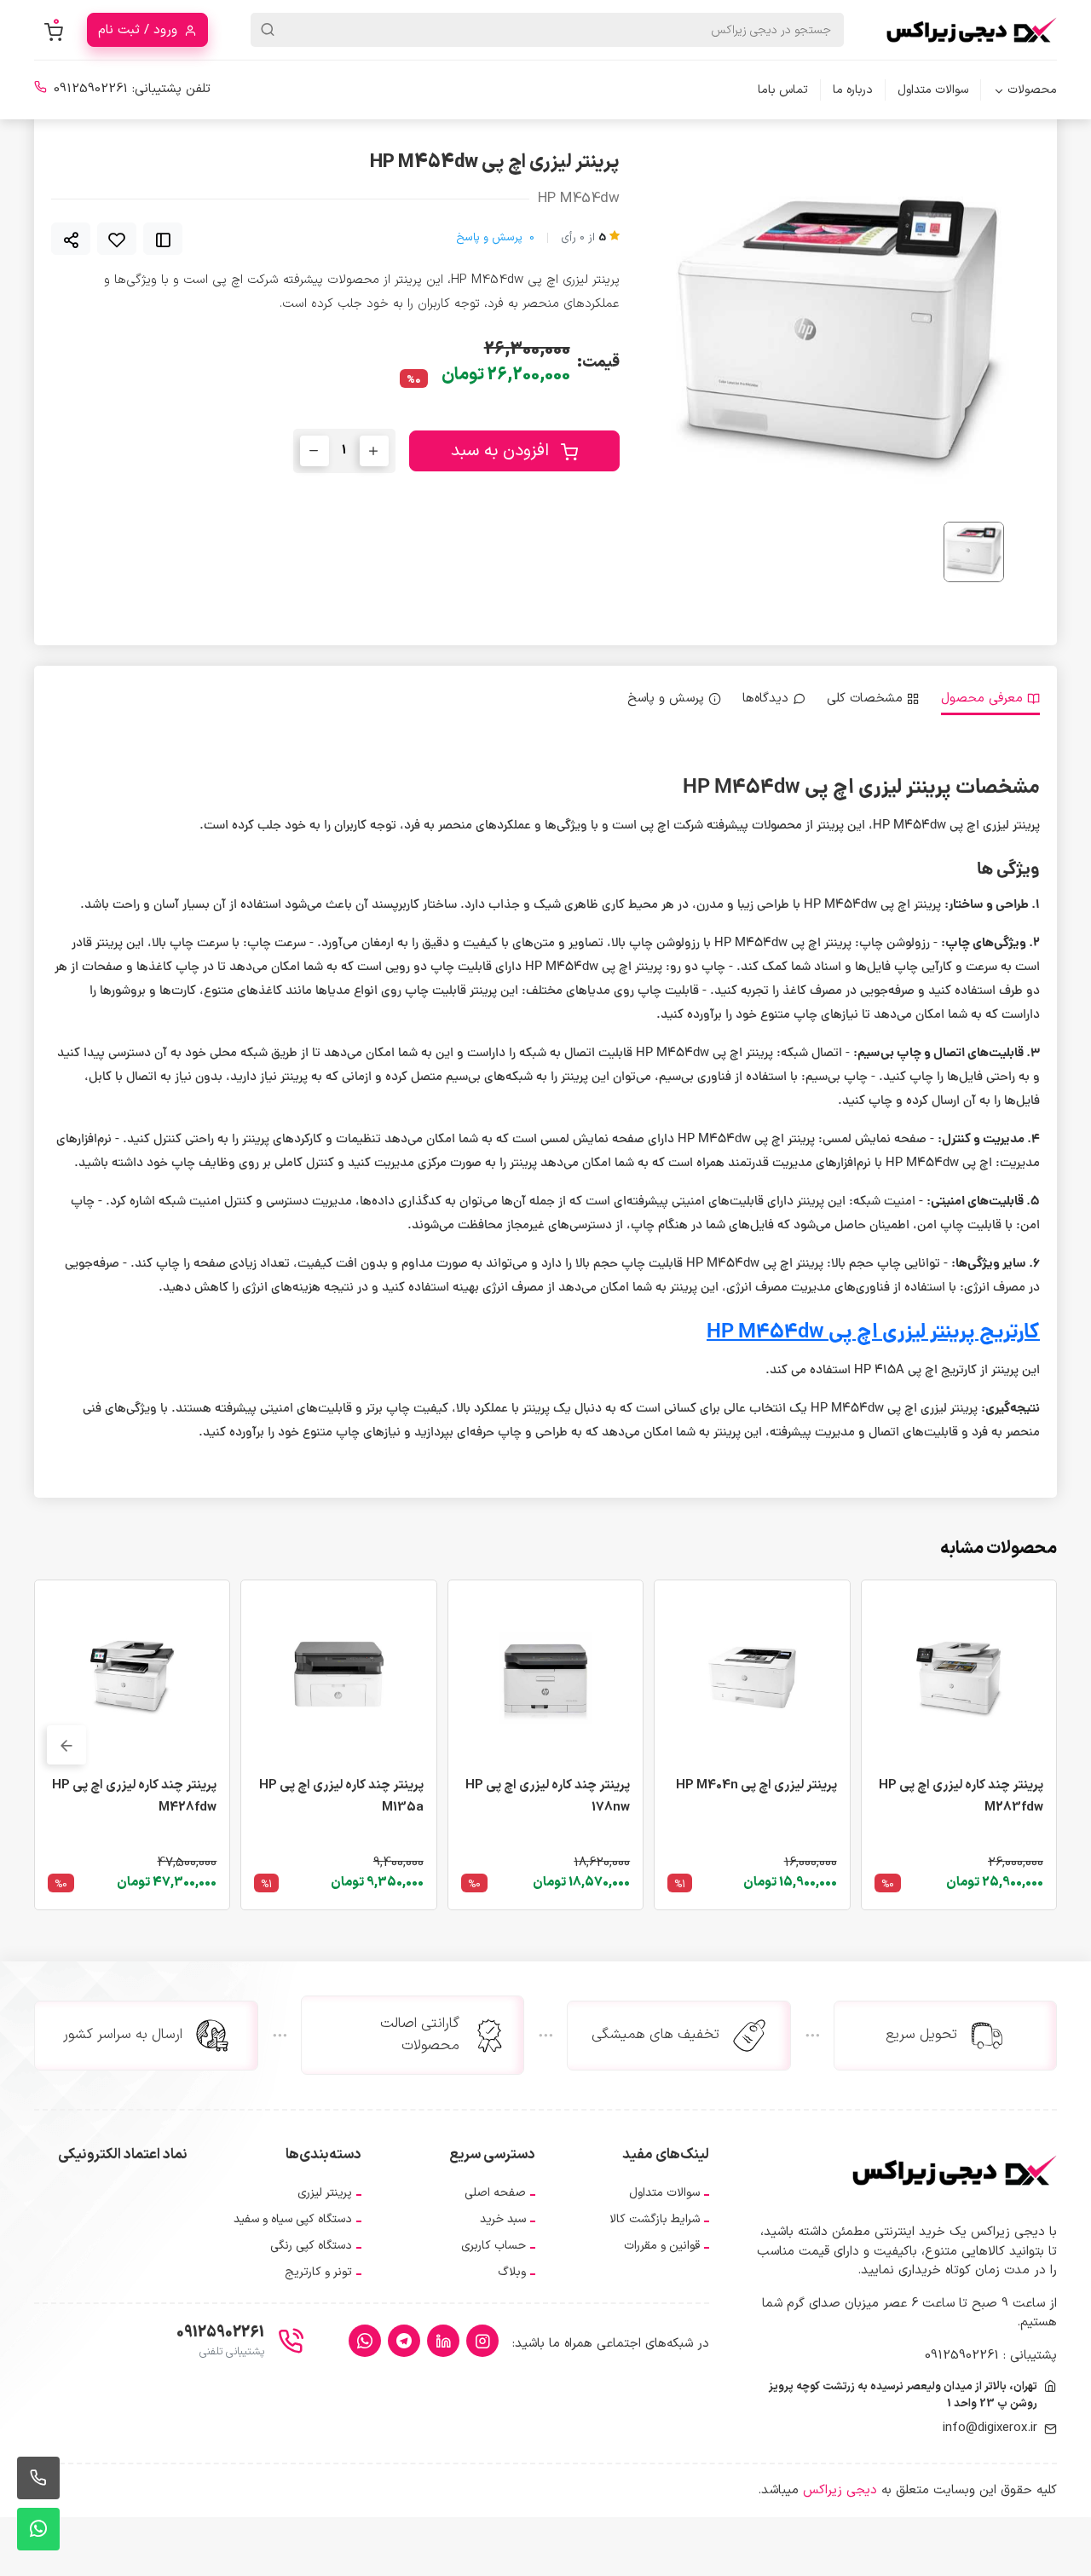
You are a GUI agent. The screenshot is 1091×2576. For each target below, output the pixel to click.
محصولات (1032, 90)
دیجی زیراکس (840, 2490)
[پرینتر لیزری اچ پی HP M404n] (752, 1677)
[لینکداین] (443, 2341)
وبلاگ (512, 2272)
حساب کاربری (494, 2246)
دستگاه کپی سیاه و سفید (293, 2219)
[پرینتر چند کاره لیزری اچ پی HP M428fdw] (132, 1677)
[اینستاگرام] (482, 2341)
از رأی (583, 238)
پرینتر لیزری (325, 2193)
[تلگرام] (404, 2341)
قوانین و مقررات (662, 2246)
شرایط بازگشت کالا (655, 2219)
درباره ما (853, 90)
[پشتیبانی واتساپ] (38, 2529)
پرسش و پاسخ (495, 238)
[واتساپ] (365, 2341)
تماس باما (783, 90)
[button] (66, 1745)
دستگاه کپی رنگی (311, 2246)
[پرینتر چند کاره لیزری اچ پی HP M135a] (338, 1677)
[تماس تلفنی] (38, 2478)
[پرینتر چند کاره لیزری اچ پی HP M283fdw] (959, 1677)
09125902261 (91, 89)
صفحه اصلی (495, 2193)
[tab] (990, 699)
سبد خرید (503, 2219)
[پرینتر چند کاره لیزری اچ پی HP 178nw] (545, 1677)
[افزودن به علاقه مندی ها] (117, 239)
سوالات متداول (933, 90)
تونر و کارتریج (318, 2272)
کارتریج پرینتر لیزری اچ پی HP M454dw (873, 1334)
